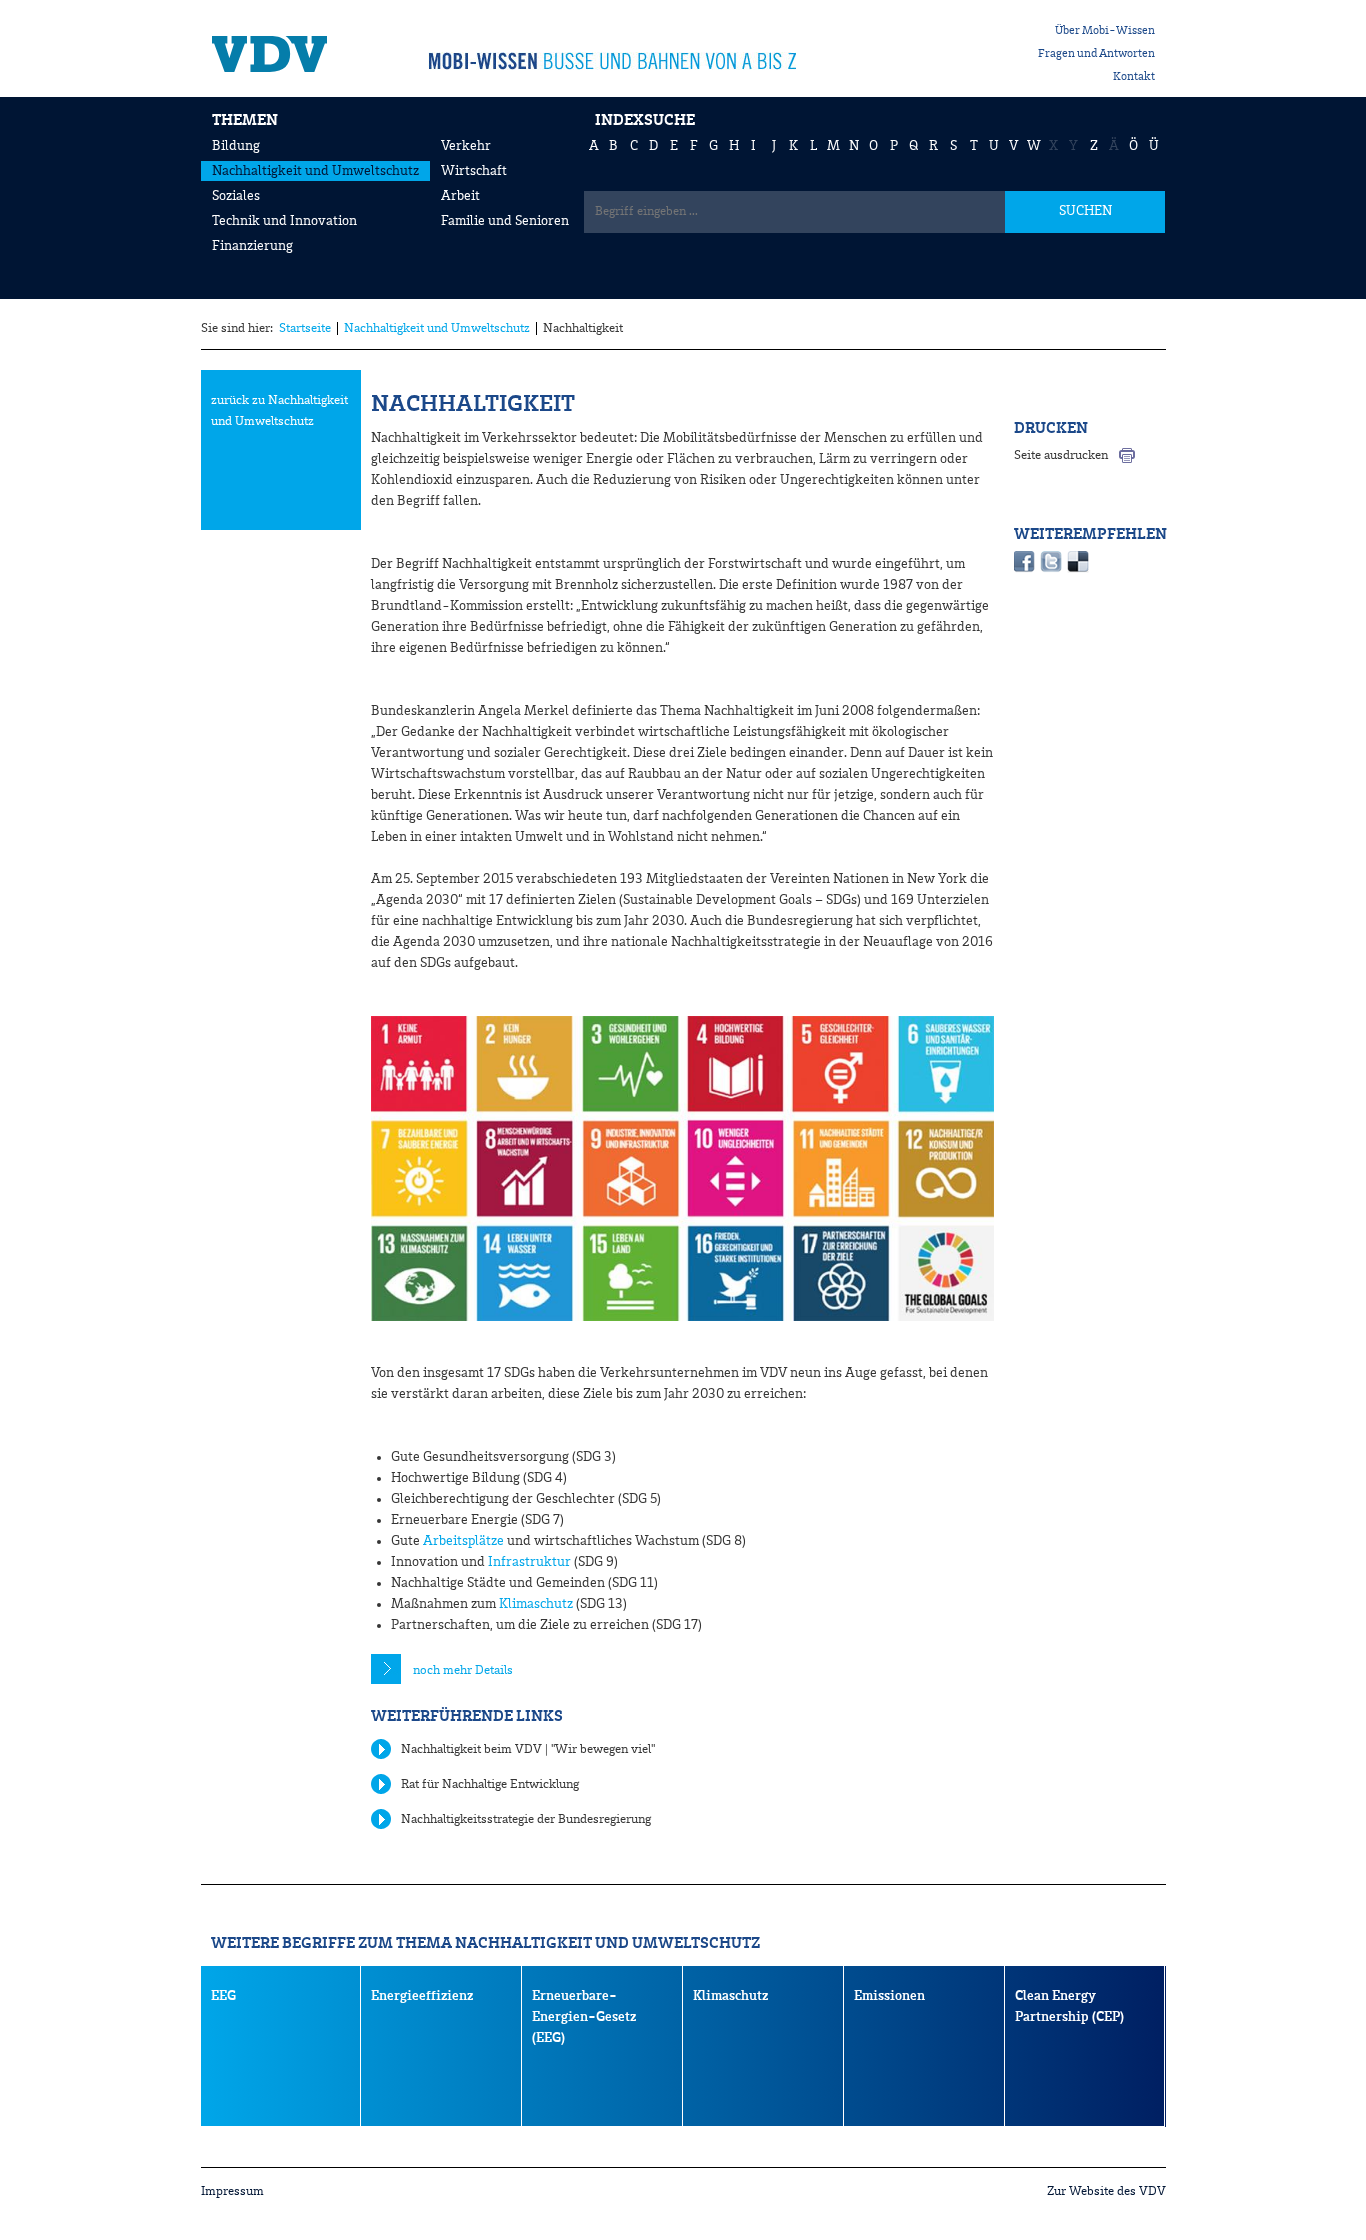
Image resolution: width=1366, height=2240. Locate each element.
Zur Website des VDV (1106, 2191)
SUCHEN (1085, 211)
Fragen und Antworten (1096, 54)
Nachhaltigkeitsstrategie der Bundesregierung (526, 1819)
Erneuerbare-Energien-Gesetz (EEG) (584, 2017)
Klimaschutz (536, 1604)
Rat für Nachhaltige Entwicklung (490, 1784)
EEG (223, 1996)
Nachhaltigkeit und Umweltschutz (315, 171)
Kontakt (1134, 77)
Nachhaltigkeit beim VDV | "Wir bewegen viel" (528, 1749)
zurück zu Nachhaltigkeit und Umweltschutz (279, 411)
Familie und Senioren (505, 221)
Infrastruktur (529, 1562)
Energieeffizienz (422, 1996)
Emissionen (889, 1996)
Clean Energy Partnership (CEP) (1069, 2006)
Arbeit (460, 196)
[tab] (683, 1670)
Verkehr (466, 146)
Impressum (232, 2191)
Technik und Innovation (284, 221)
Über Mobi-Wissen (1105, 31)
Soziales (236, 196)
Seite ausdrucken (1061, 455)
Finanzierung (252, 246)
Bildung (236, 146)
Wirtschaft (474, 171)
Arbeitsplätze (463, 1541)
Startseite (305, 328)
